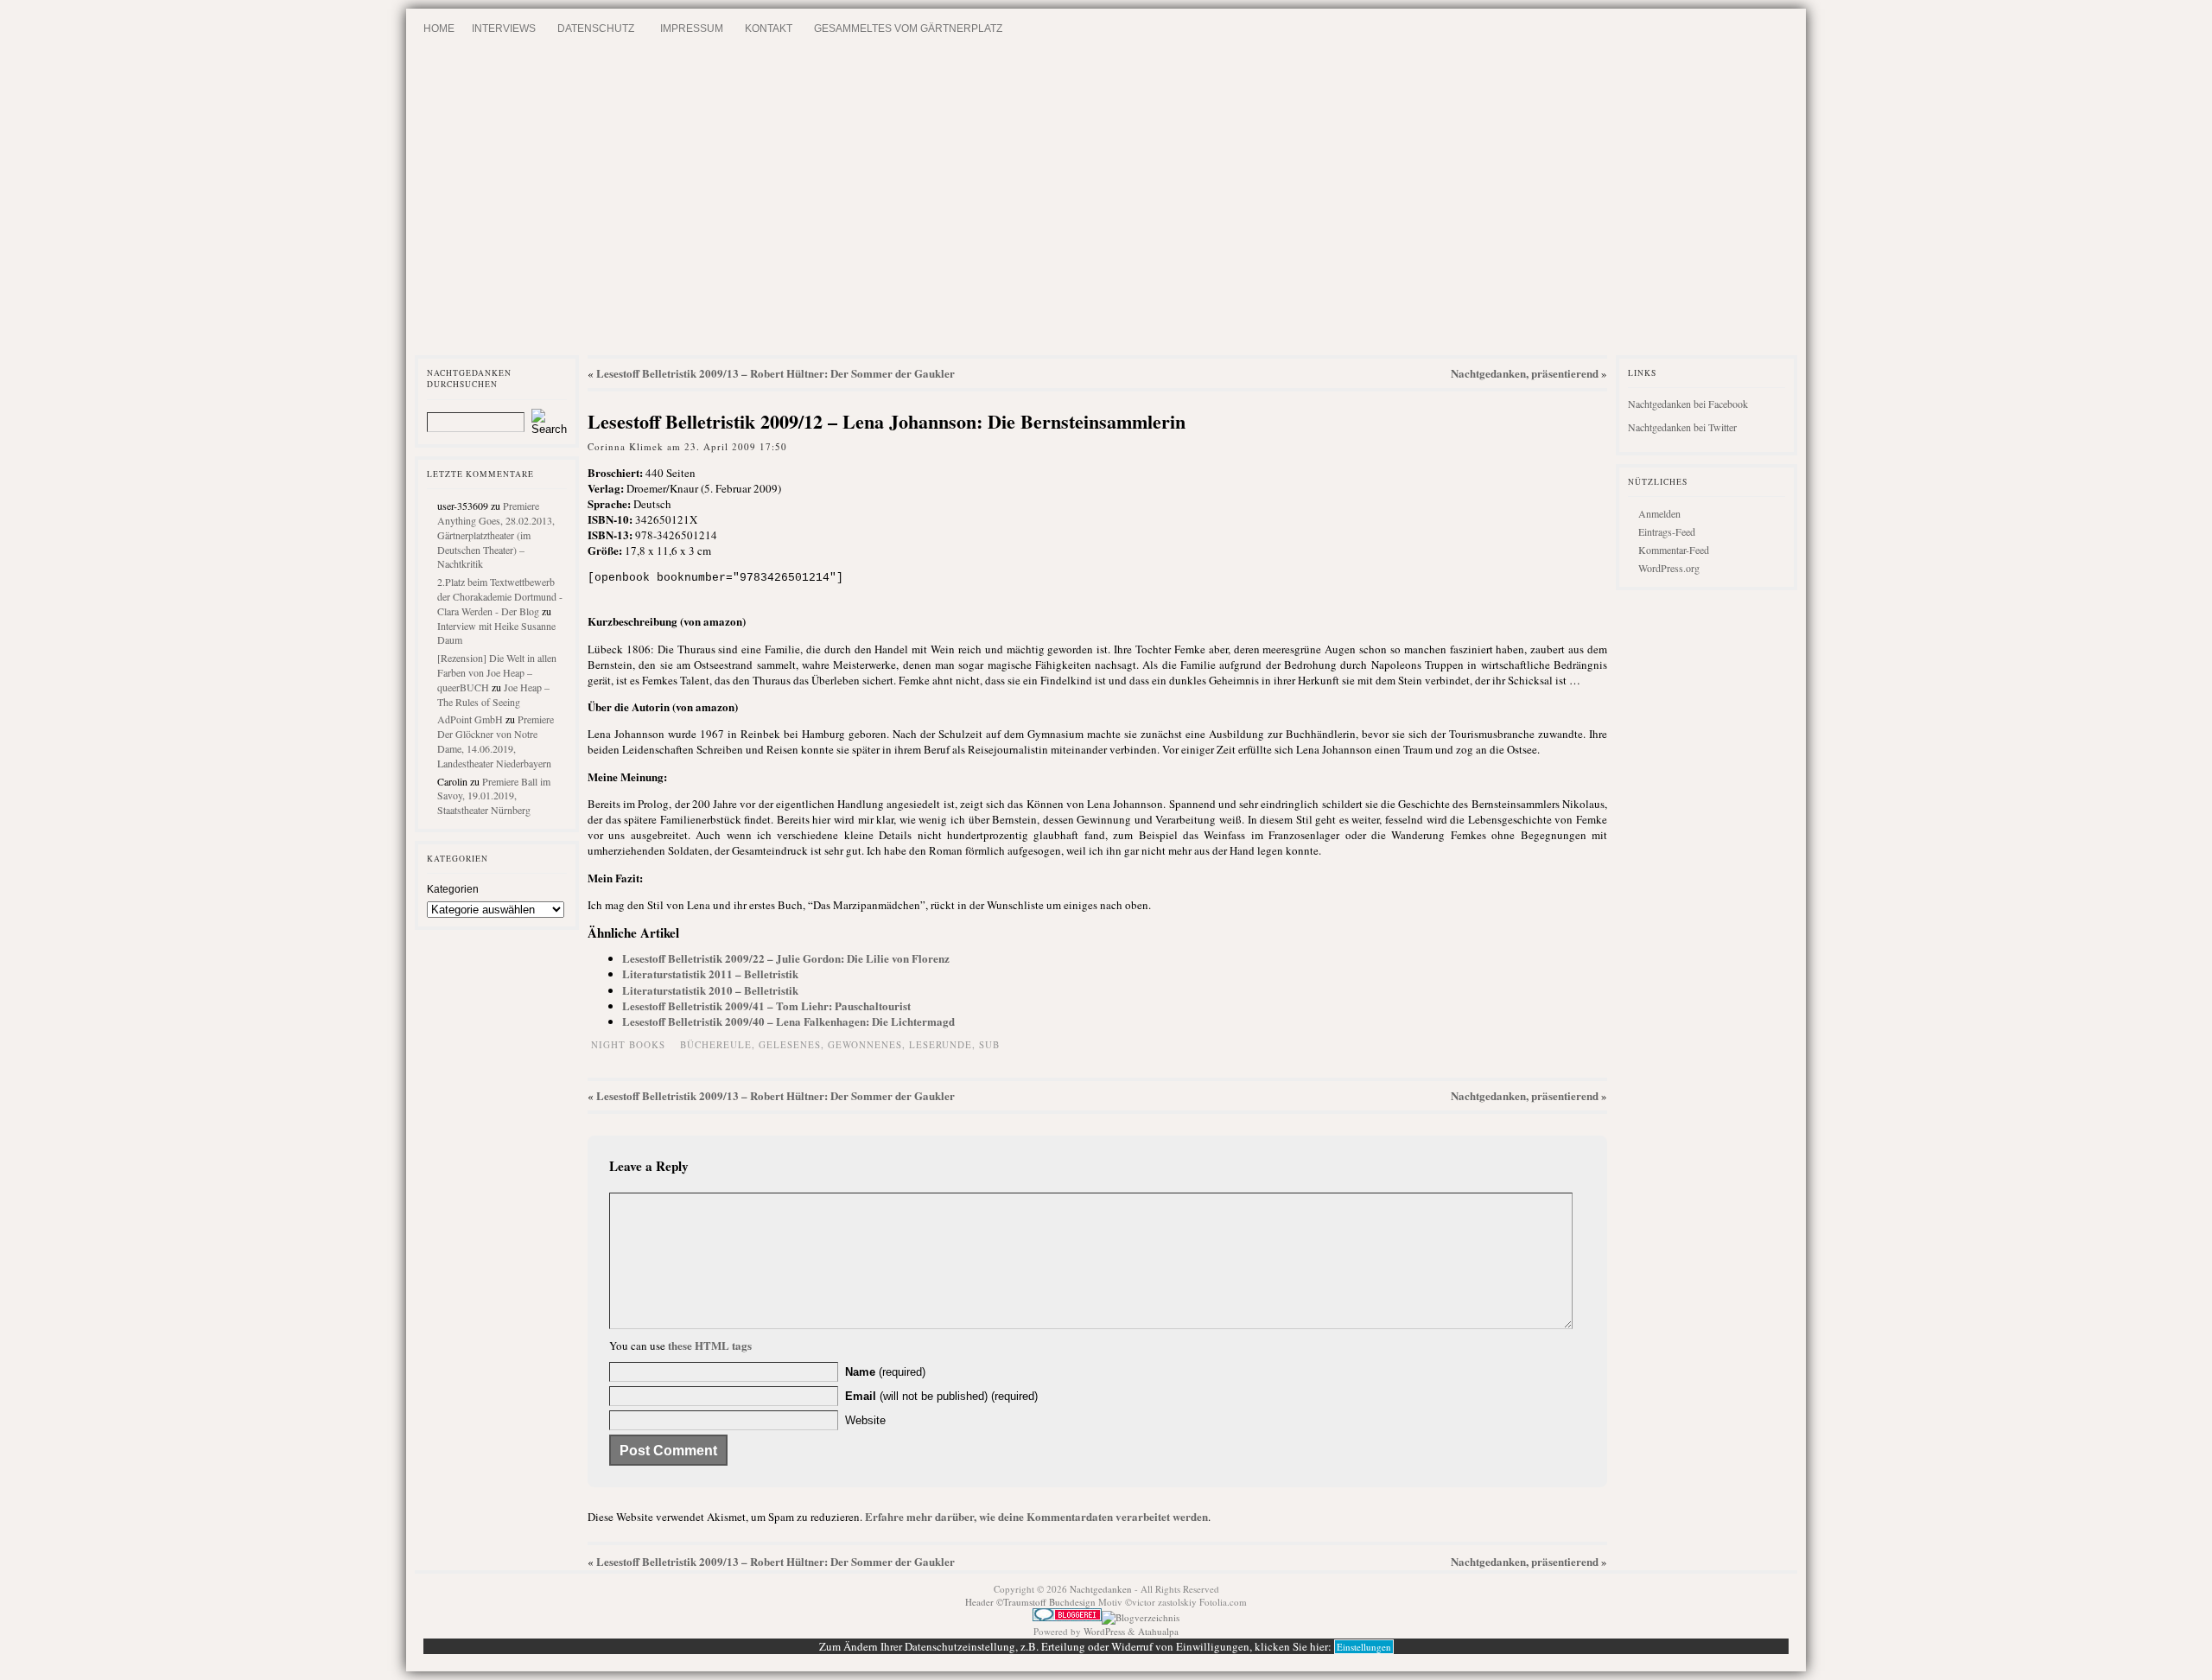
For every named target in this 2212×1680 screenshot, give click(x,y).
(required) (885, 1372)
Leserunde (941, 1044)
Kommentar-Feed (1674, 550)
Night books (628, 1044)
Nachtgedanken (1101, 1589)
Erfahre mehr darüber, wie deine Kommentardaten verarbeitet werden (1036, 1516)
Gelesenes (790, 1044)
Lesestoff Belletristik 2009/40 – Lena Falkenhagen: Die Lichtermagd (788, 1021)
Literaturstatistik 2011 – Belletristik (710, 974)
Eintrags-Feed (1667, 531)
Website (865, 1420)
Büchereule (716, 1044)
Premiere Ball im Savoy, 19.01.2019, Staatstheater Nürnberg (494, 796)
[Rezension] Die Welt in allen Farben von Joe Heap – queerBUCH (497, 672)
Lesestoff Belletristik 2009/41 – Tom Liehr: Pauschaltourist (766, 1005)
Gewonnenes (865, 1044)
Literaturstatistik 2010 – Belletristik (710, 990)
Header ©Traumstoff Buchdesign (1032, 1602)
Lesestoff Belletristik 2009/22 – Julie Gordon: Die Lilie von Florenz (786, 958)
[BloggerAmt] (1141, 1617)
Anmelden (1659, 513)
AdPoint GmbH (470, 719)
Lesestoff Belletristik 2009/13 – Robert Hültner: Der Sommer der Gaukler (775, 373)
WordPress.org (1669, 568)
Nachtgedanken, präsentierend (1525, 373)
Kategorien (453, 889)
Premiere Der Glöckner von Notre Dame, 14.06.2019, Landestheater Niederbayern (496, 741)
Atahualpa (1158, 1631)
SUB (989, 1044)
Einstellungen (1364, 1647)
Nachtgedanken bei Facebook (1688, 404)
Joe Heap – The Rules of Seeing (493, 694)
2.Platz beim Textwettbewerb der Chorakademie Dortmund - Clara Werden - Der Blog (500, 596)
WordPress (1104, 1631)
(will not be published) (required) (941, 1396)
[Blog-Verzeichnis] (1067, 1617)
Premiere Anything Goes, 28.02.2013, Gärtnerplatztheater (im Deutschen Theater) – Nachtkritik (496, 535)
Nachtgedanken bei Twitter (1682, 427)
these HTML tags (710, 1345)
